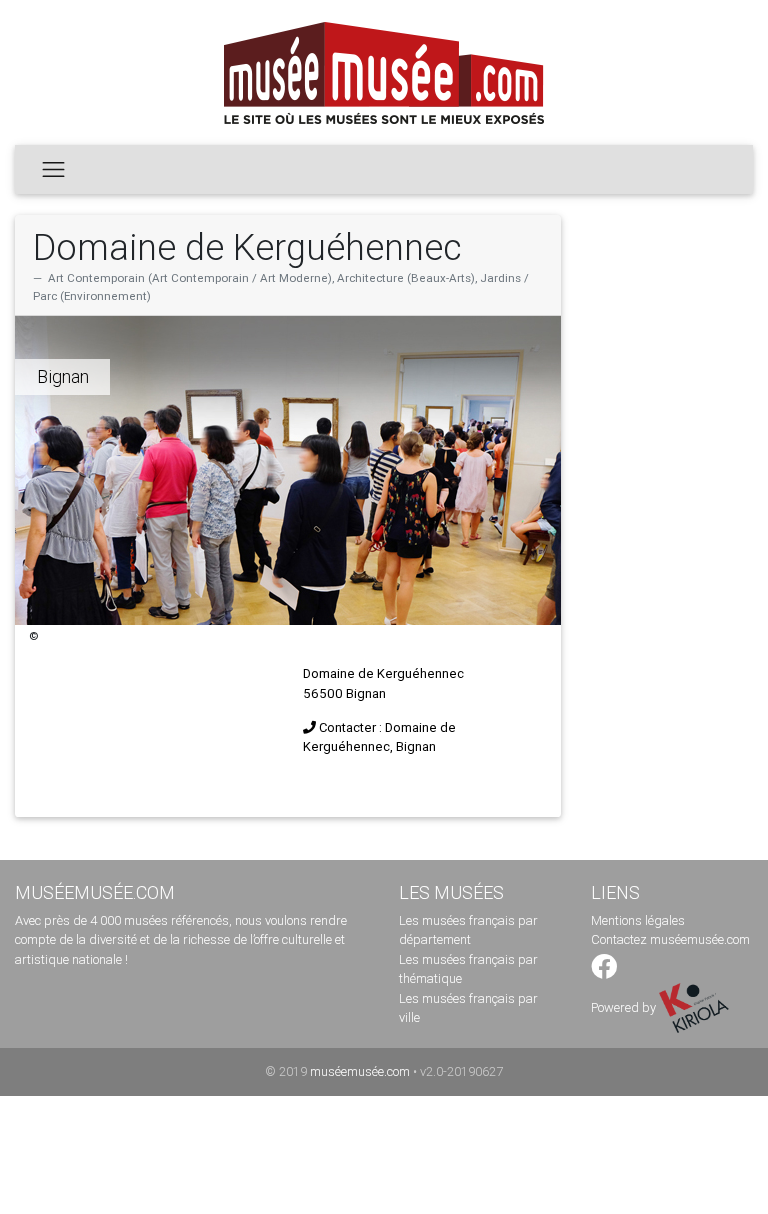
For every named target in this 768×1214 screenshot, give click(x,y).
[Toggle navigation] (53, 169)
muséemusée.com (360, 1071)
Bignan (63, 376)
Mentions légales (638, 920)
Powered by (625, 1007)
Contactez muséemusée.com (670, 939)
